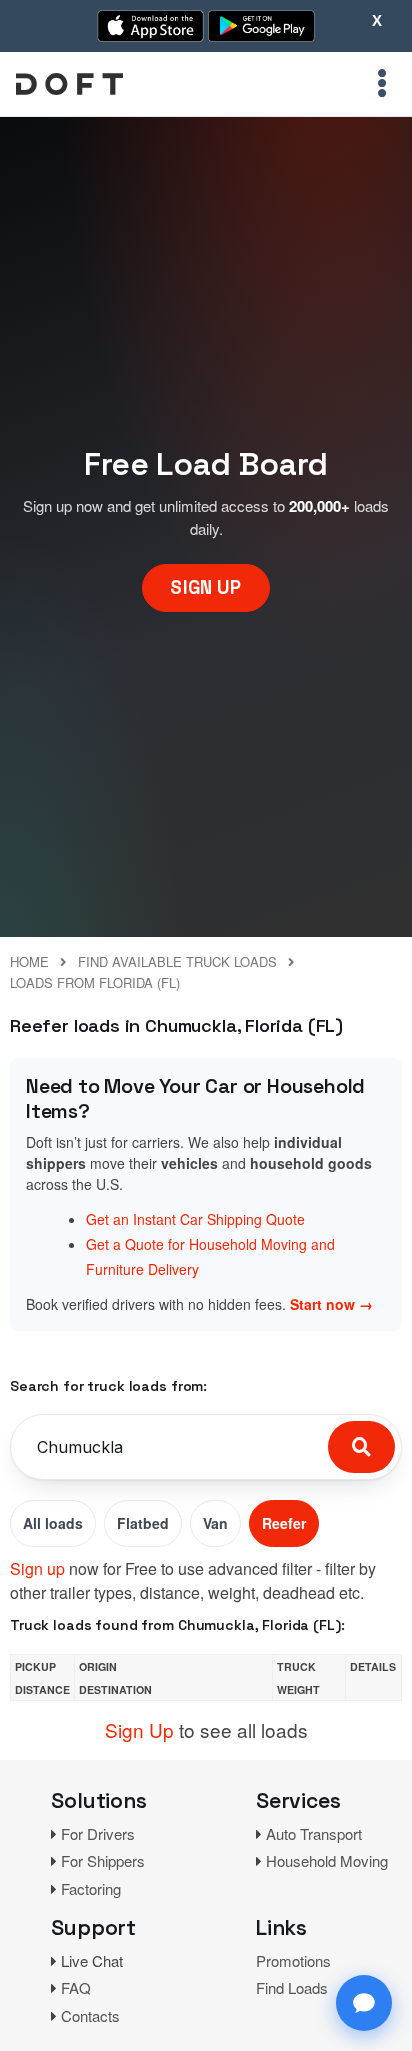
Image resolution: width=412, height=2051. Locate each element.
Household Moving (327, 1860)
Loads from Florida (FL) (95, 982)
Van (215, 1523)
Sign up (37, 1568)
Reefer (284, 1523)
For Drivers (98, 1833)
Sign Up (139, 1729)
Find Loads (292, 1987)
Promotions (293, 1960)
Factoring (91, 1888)
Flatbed (143, 1523)
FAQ (76, 1987)
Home (29, 961)
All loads (53, 1523)
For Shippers (103, 1860)
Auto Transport (314, 1833)
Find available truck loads (177, 961)
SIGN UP (205, 587)
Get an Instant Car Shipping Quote (195, 1219)
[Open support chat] (364, 2003)
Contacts (90, 2015)
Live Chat (92, 1960)
